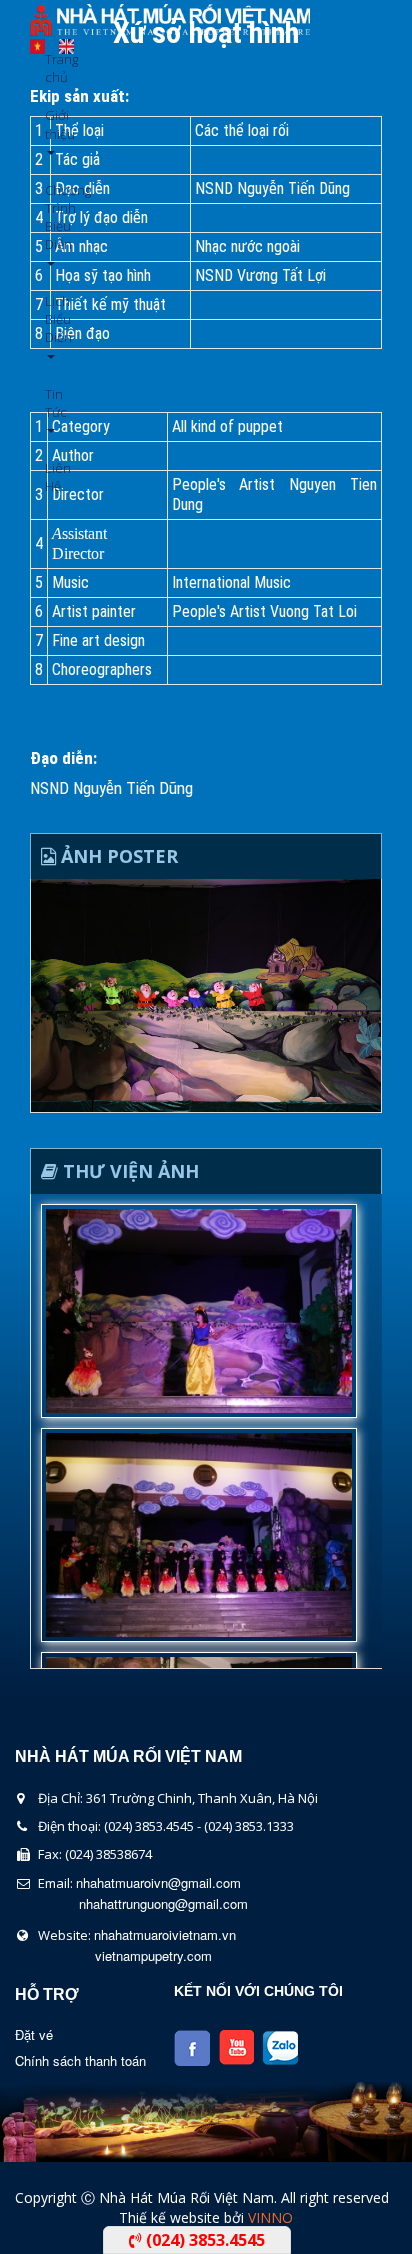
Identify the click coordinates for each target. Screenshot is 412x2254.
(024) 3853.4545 (203, 2240)
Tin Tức (52, 403)
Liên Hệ (52, 477)
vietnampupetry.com (153, 1955)
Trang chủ (52, 68)
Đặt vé (34, 2034)
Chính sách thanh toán (80, 2060)
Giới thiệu (52, 124)
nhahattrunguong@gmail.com (163, 1903)
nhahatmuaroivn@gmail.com (158, 1882)
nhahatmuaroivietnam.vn (165, 1934)
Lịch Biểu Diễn (52, 319)
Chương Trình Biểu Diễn (52, 217)
